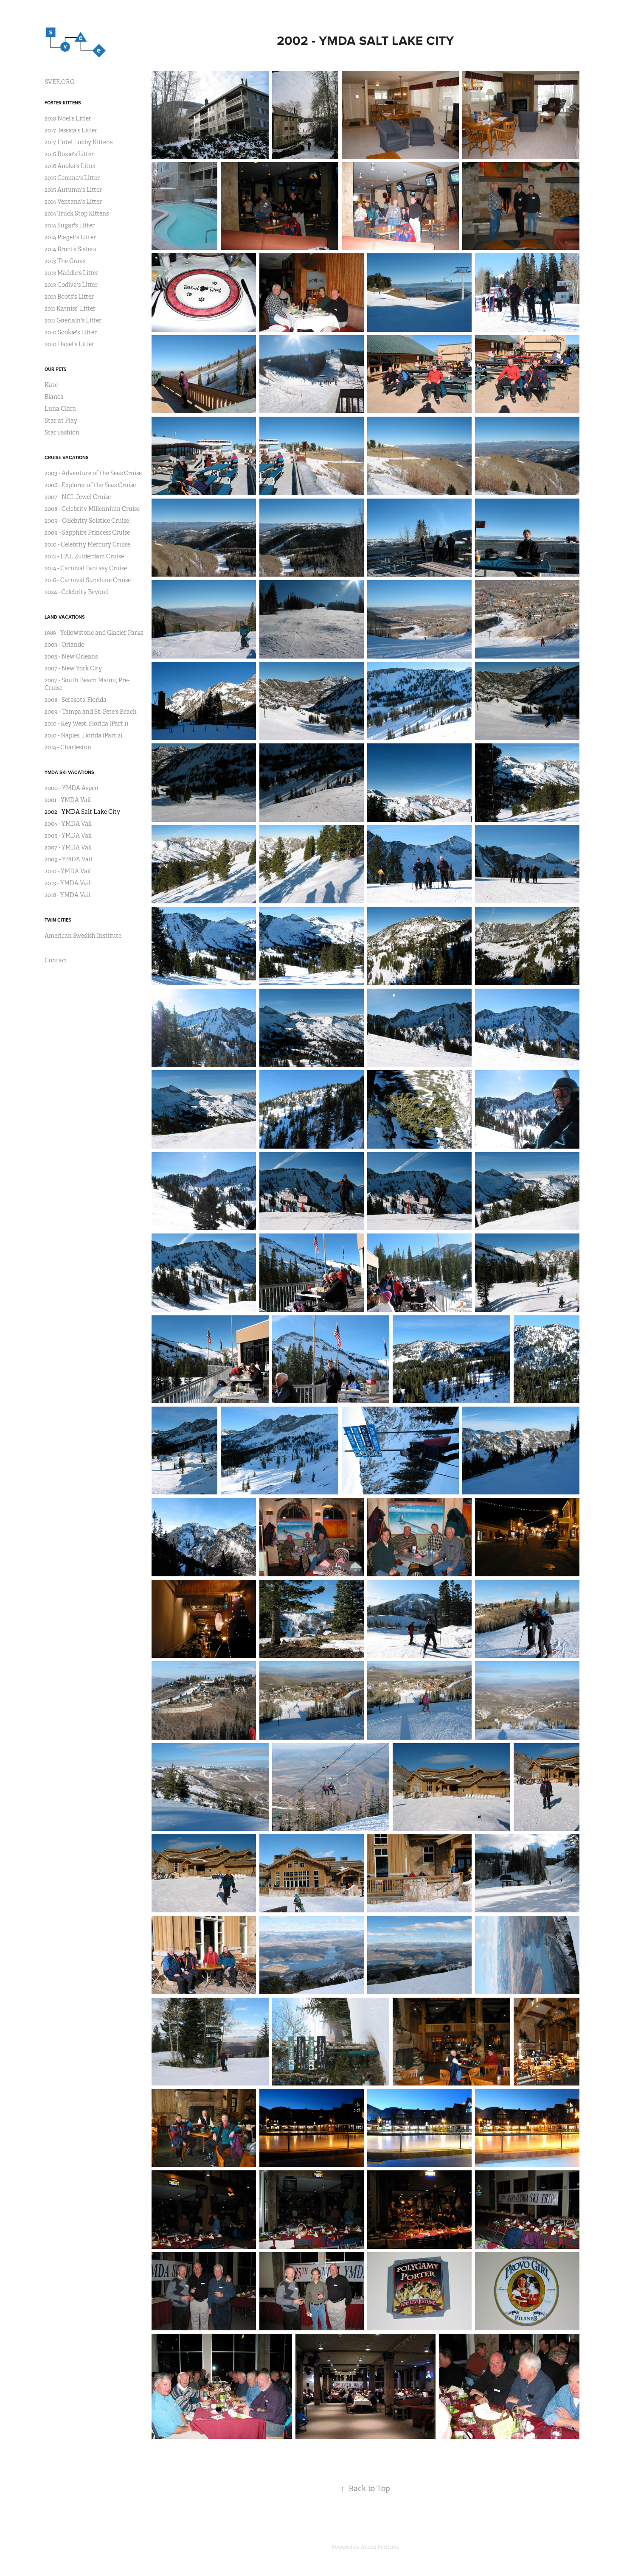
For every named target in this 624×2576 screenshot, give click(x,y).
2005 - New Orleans (71, 656)
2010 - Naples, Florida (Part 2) (83, 735)
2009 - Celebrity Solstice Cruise (87, 521)
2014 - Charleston (68, 747)
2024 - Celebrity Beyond (77, 592)
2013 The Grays (65, 261)
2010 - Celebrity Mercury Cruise (87, 544)
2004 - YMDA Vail (68, 824)
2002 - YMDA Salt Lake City (82, 812)
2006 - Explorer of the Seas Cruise (90, 485)
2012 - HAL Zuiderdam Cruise (84, 556)
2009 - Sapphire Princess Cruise (87, 533)
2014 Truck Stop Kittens (77, 213)
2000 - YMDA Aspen (72, 788)
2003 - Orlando (65, 645)
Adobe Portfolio (380, 2547)
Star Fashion (62, 432)
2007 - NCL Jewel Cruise (78, 497)
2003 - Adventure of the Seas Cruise (93, 473)
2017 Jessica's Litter (71, 130)
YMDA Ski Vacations (69, 772)
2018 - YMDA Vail (67, 895)
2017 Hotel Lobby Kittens (79, 142)
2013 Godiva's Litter (71, 285)
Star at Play (61, 420)
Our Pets (56, 369)
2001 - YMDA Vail (68, 800)
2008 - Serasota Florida (76, 700)
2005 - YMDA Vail (68, 835)
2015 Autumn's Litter (73, 190)
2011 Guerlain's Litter (73, 320)
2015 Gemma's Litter (72, 178)
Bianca (54, 397)
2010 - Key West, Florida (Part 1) (86, 723)
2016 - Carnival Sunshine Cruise (88, 580)
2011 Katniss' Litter (70, 308)
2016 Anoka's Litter (70, 166)
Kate (51, 385)
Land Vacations (65, 617)
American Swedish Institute (83, 936)
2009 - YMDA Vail (68, 859)
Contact (56, 960)
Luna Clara (60, 409)
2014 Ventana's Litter (73, 202)
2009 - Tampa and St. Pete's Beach (91, 712)
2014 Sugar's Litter (70, 225)
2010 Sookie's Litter (71, 332)
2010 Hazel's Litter (69, 344)
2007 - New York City (73, 668)
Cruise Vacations (67, 457)
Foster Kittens (63, 103)
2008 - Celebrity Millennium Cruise (92, 509)
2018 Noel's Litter (68, 118)
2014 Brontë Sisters (70, 249)
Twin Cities (58, 920)
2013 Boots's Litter (69, 297)
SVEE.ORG (59, 82)
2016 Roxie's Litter (69, 154)
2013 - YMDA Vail (67, 883)
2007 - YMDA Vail (68, 847)
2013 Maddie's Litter (72, 273)
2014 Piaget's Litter (70, 237)
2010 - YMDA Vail (68, 871)
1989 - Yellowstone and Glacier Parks (94, 633)
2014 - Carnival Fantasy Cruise (86, 568)
